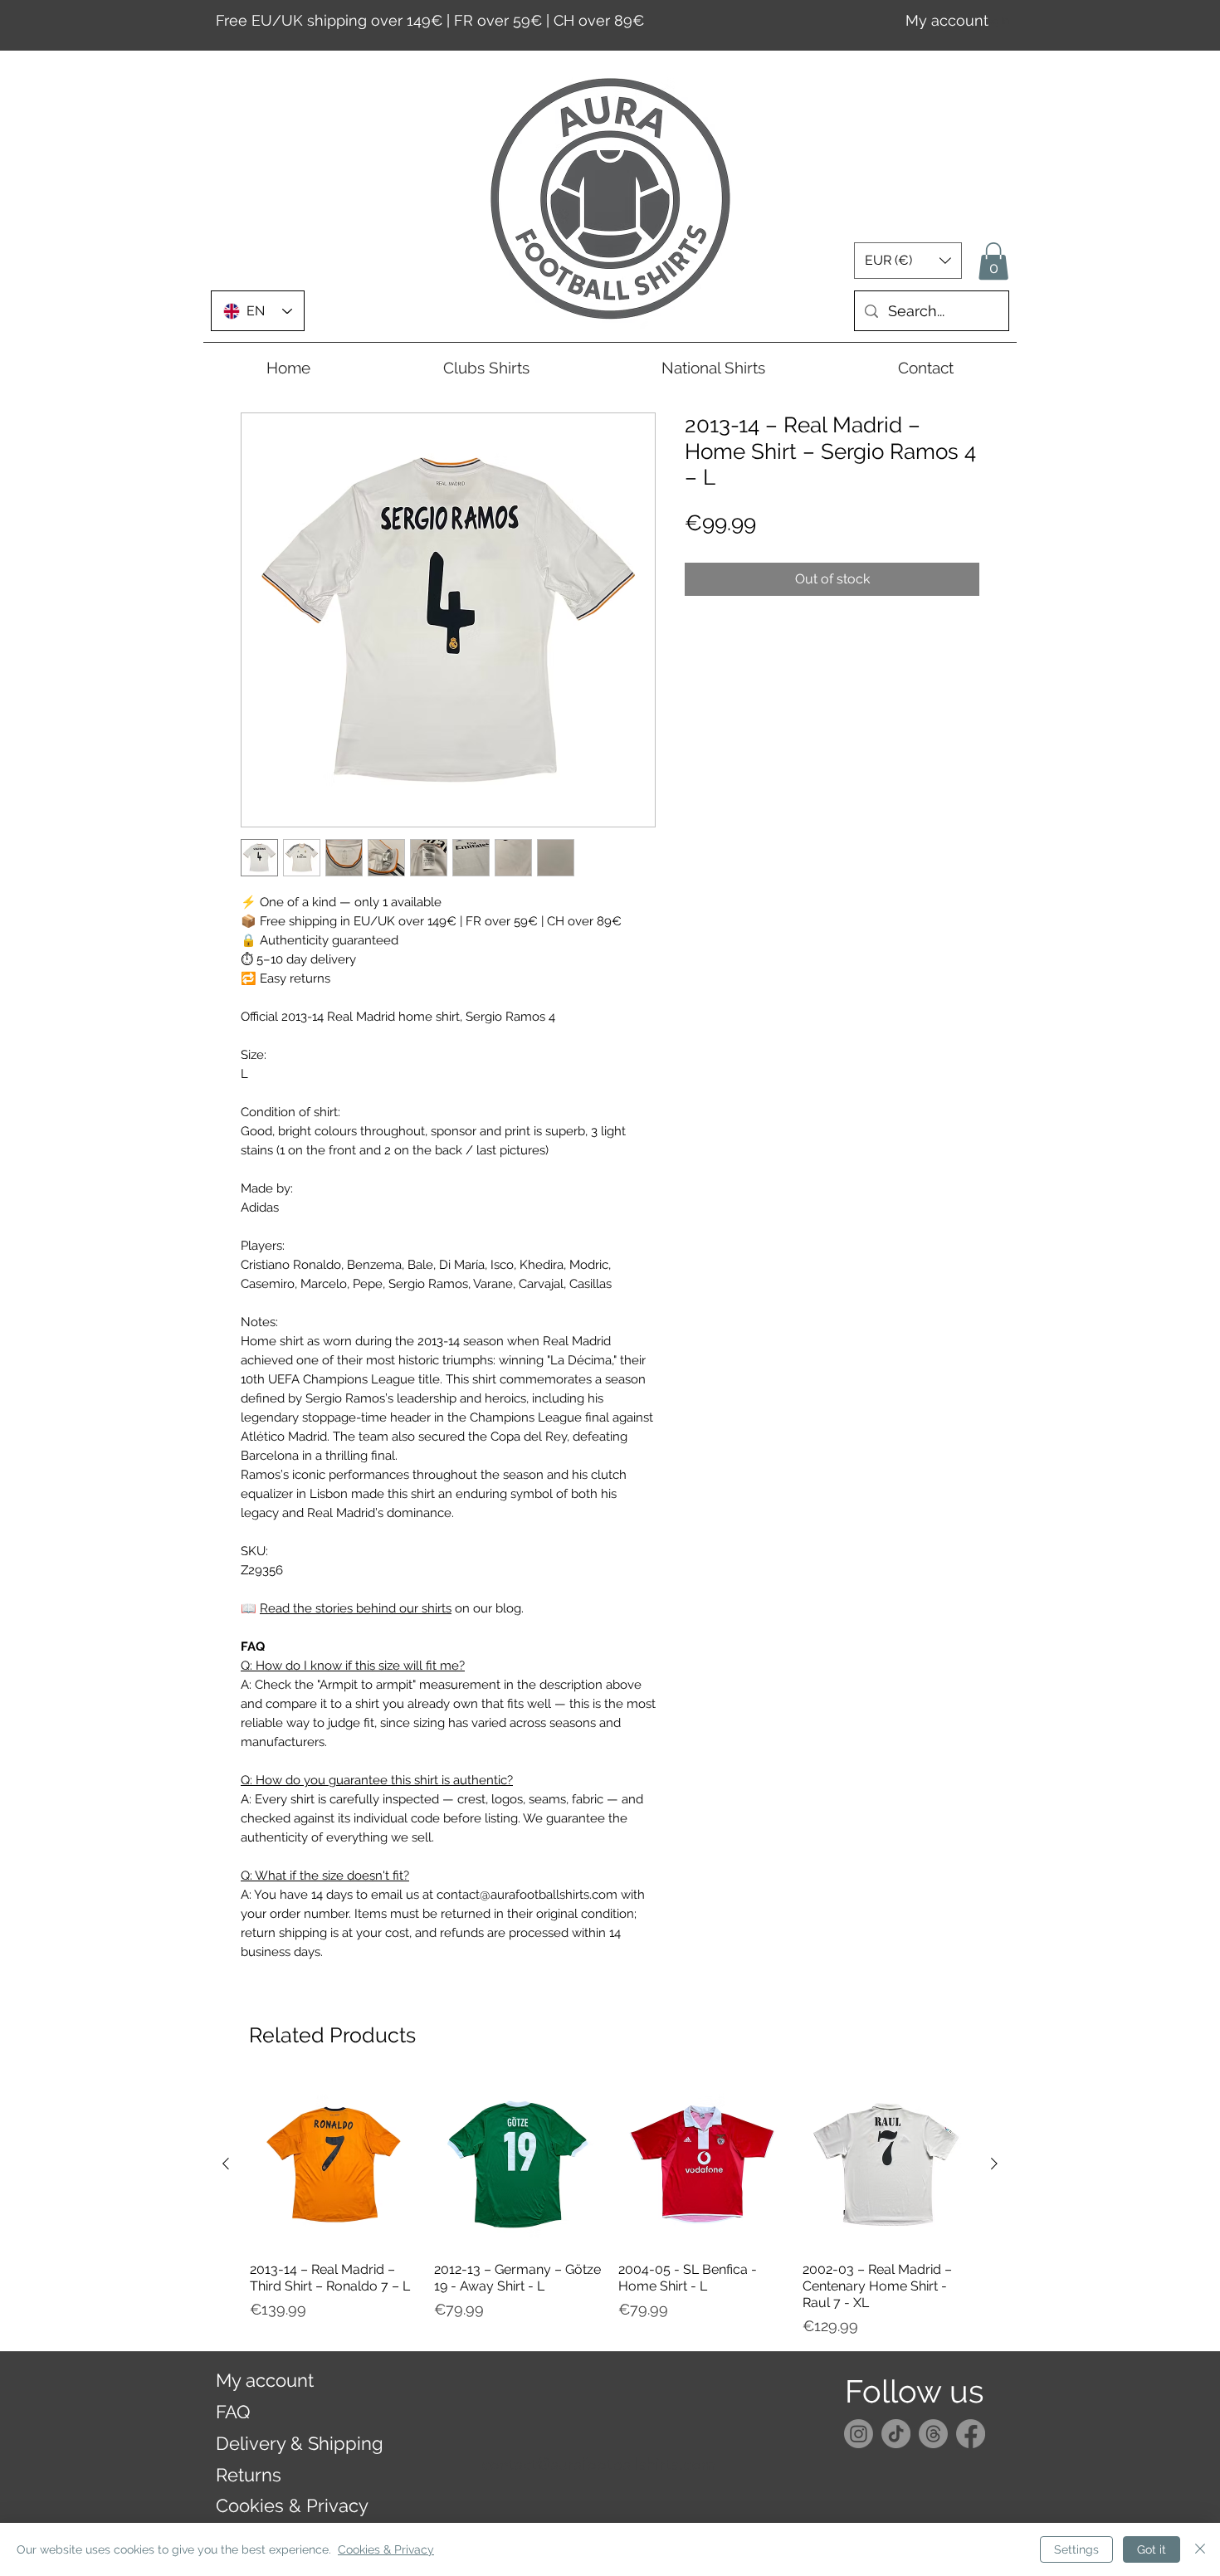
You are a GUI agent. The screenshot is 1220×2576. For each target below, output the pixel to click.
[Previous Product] (226, 2164)
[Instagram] (859, 2434)
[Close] (1200, 2549)
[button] (908, 261)
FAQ (233, 2412)
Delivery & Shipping (300, 2443)
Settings (1076, 2549)
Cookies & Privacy (292, 2505)
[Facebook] (971, 2434)
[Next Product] (994, 2164)
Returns (249, 2475)
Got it (1152, 2549)
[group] (610, 2209)
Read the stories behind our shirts (356, 1608)
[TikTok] (896, 2434)
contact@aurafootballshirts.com (598, 2464)
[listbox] (908, 261)
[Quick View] (334, 2164)
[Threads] (933, 2434)
